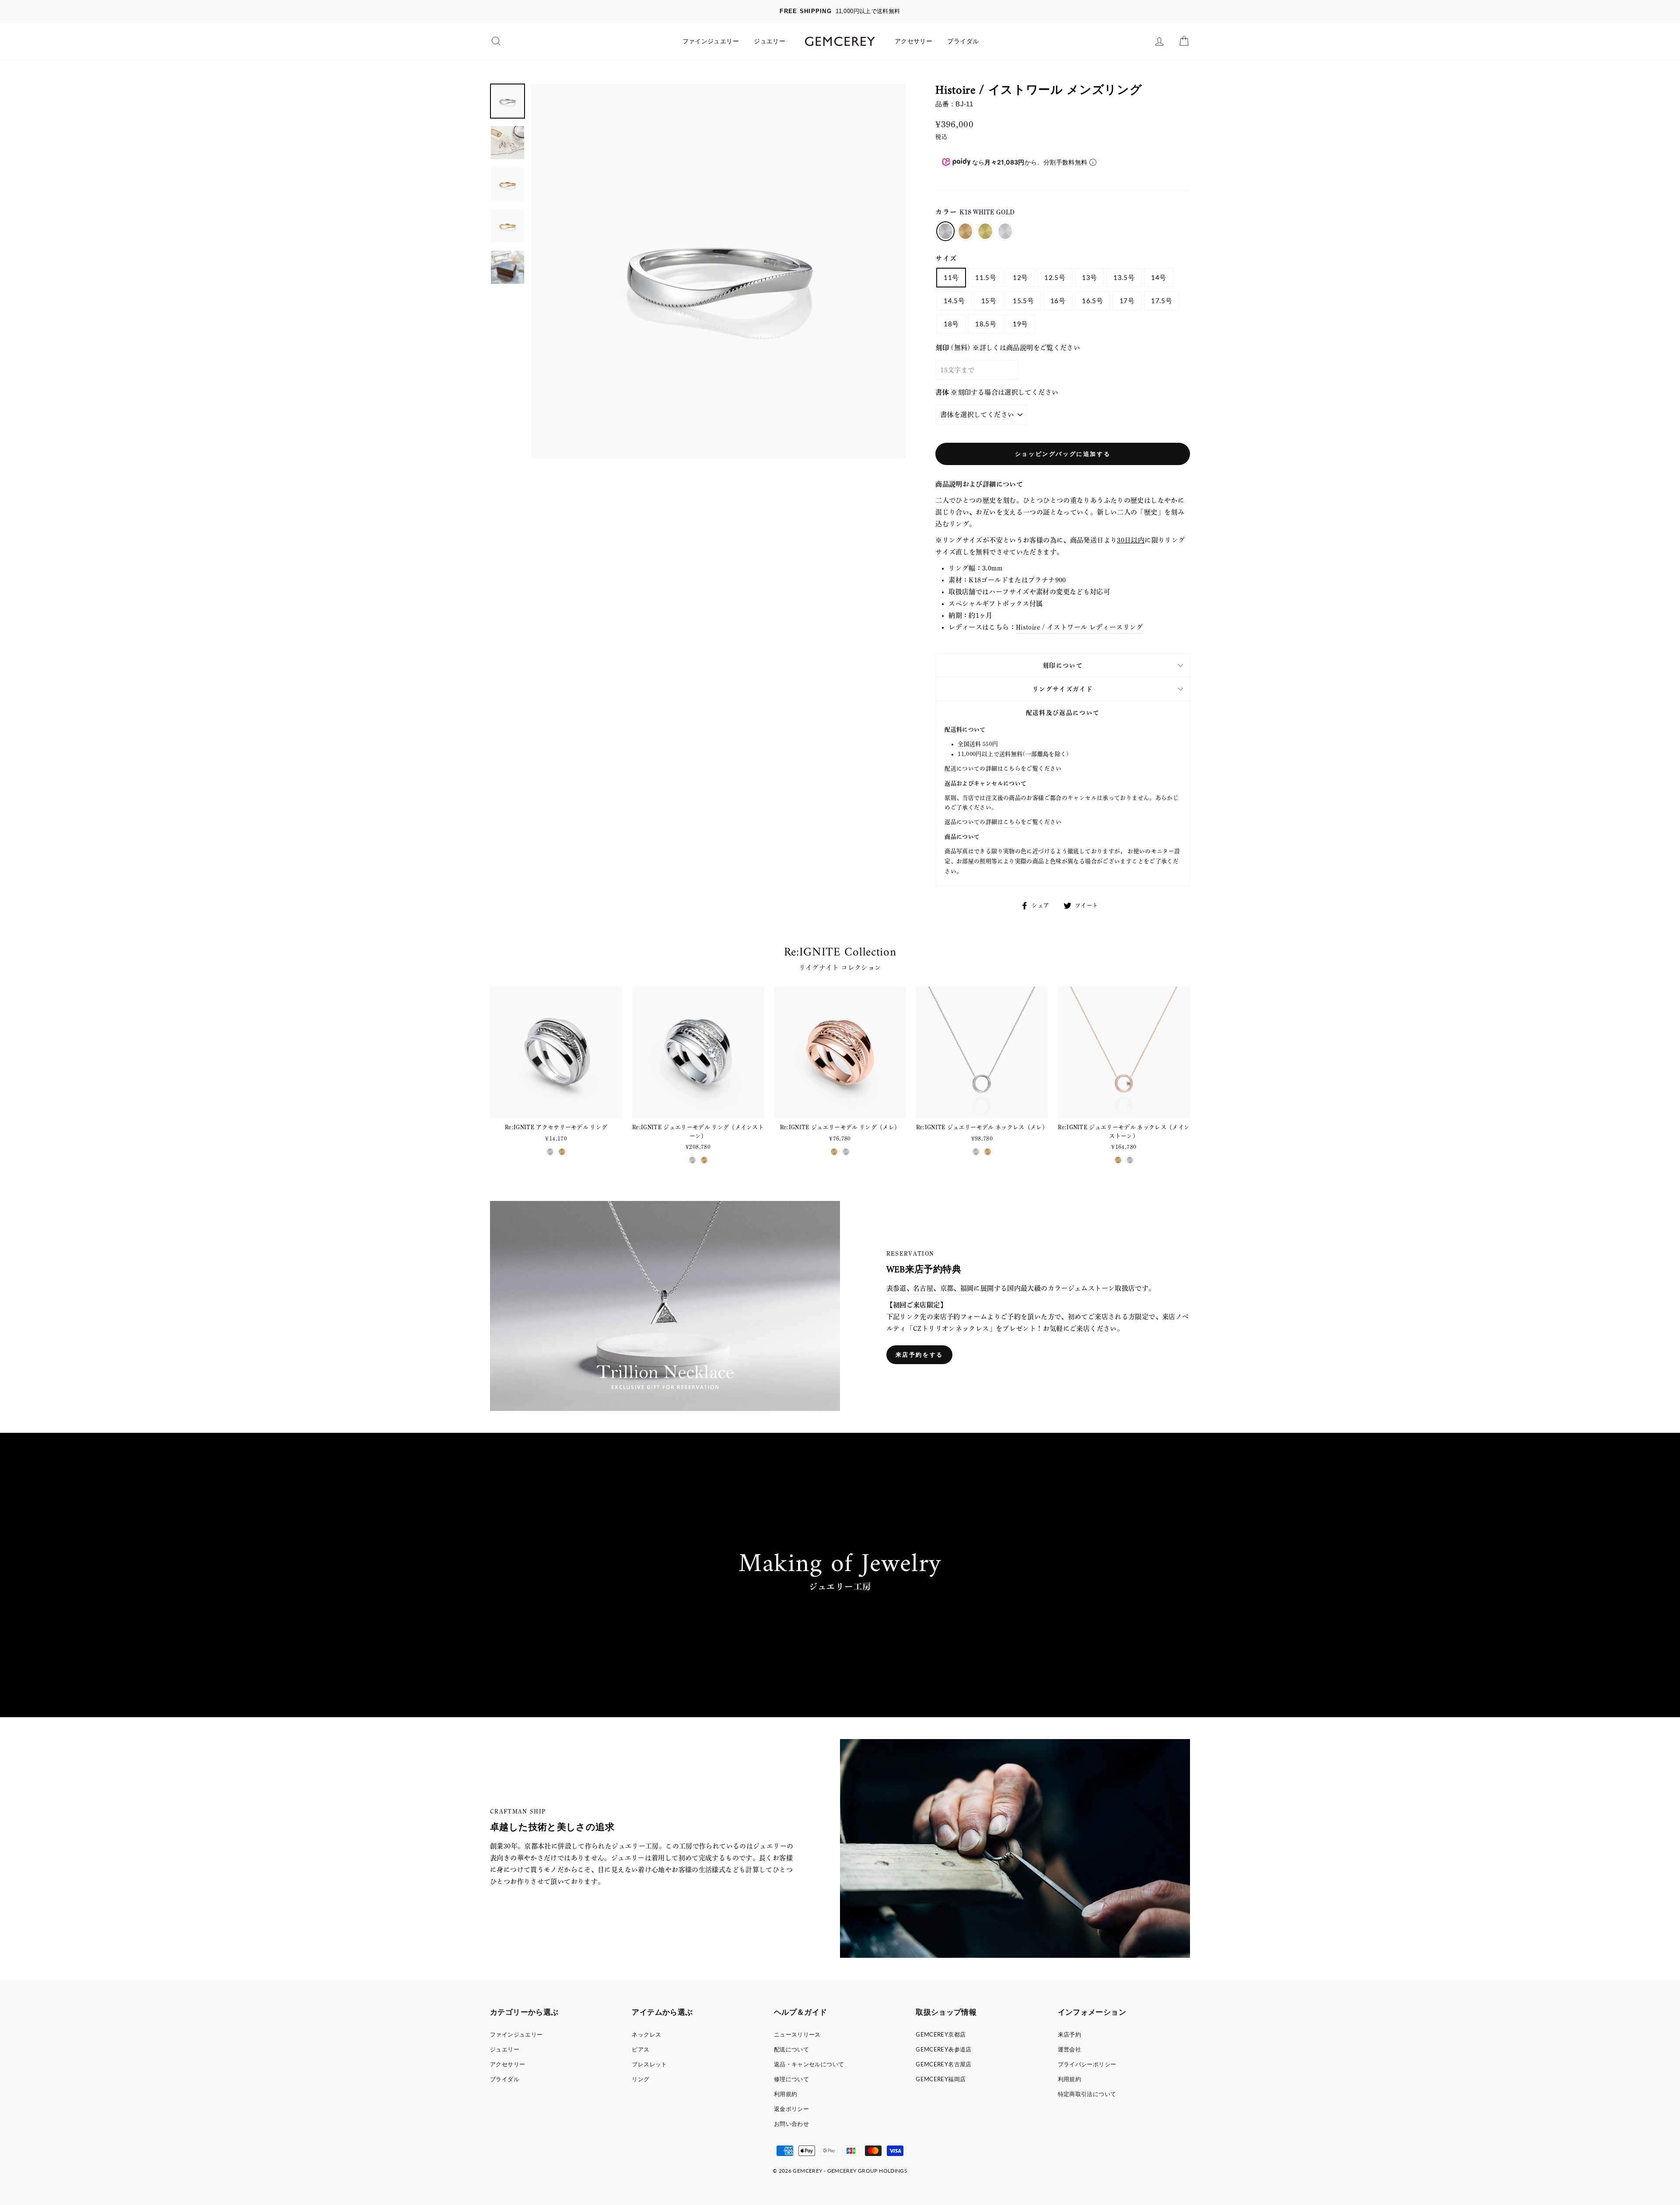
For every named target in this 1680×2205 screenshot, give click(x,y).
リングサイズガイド (1063, 689)
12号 (1020, 277)
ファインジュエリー (711, 41)
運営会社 (1070, 2049)
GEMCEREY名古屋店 (944, 2064)
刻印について (1063, 665)
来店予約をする (919, 1354)
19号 (1020, 324)
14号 (1158, 277)
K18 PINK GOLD (966, 231)
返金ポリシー (791, 2109)
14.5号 (954, 301)
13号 (1089, 277)
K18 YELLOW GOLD (985, 231)
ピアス (640, 2049)
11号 (951, 277)
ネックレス (646, 2034)
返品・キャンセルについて (809, 2064)
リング (640, 2079)
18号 (951, 324)
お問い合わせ (791, 2124)
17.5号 (1162, 301)
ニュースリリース (797, 2034)
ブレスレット (649, 2064)
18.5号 (986, 324)
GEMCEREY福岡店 (941, 2079)
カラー (975, 212)
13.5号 (1124, 277)
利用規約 (786, 2094)
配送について (791, 2049)
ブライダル (963, 41)
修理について (791, 2079)
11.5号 (986, 277)
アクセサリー (913, 41)
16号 (1058, 301)
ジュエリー (770, 41)
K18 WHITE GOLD (945, 231)
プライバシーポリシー (1087, 2064)
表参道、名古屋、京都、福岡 (930, 1288)
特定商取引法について (1087, 2094)
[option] (840, 12)
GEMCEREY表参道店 (944, 2049)
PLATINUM (1005, 231)
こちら (1012, 768)
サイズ (946, 258)
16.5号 (1092, 301)
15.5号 (1023, 301)
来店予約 (1070, 2034)
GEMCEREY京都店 (941, 2034)
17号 (1127, 301)
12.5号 (1055, 277)
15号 (989, 301)
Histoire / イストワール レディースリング (1080, 627)
